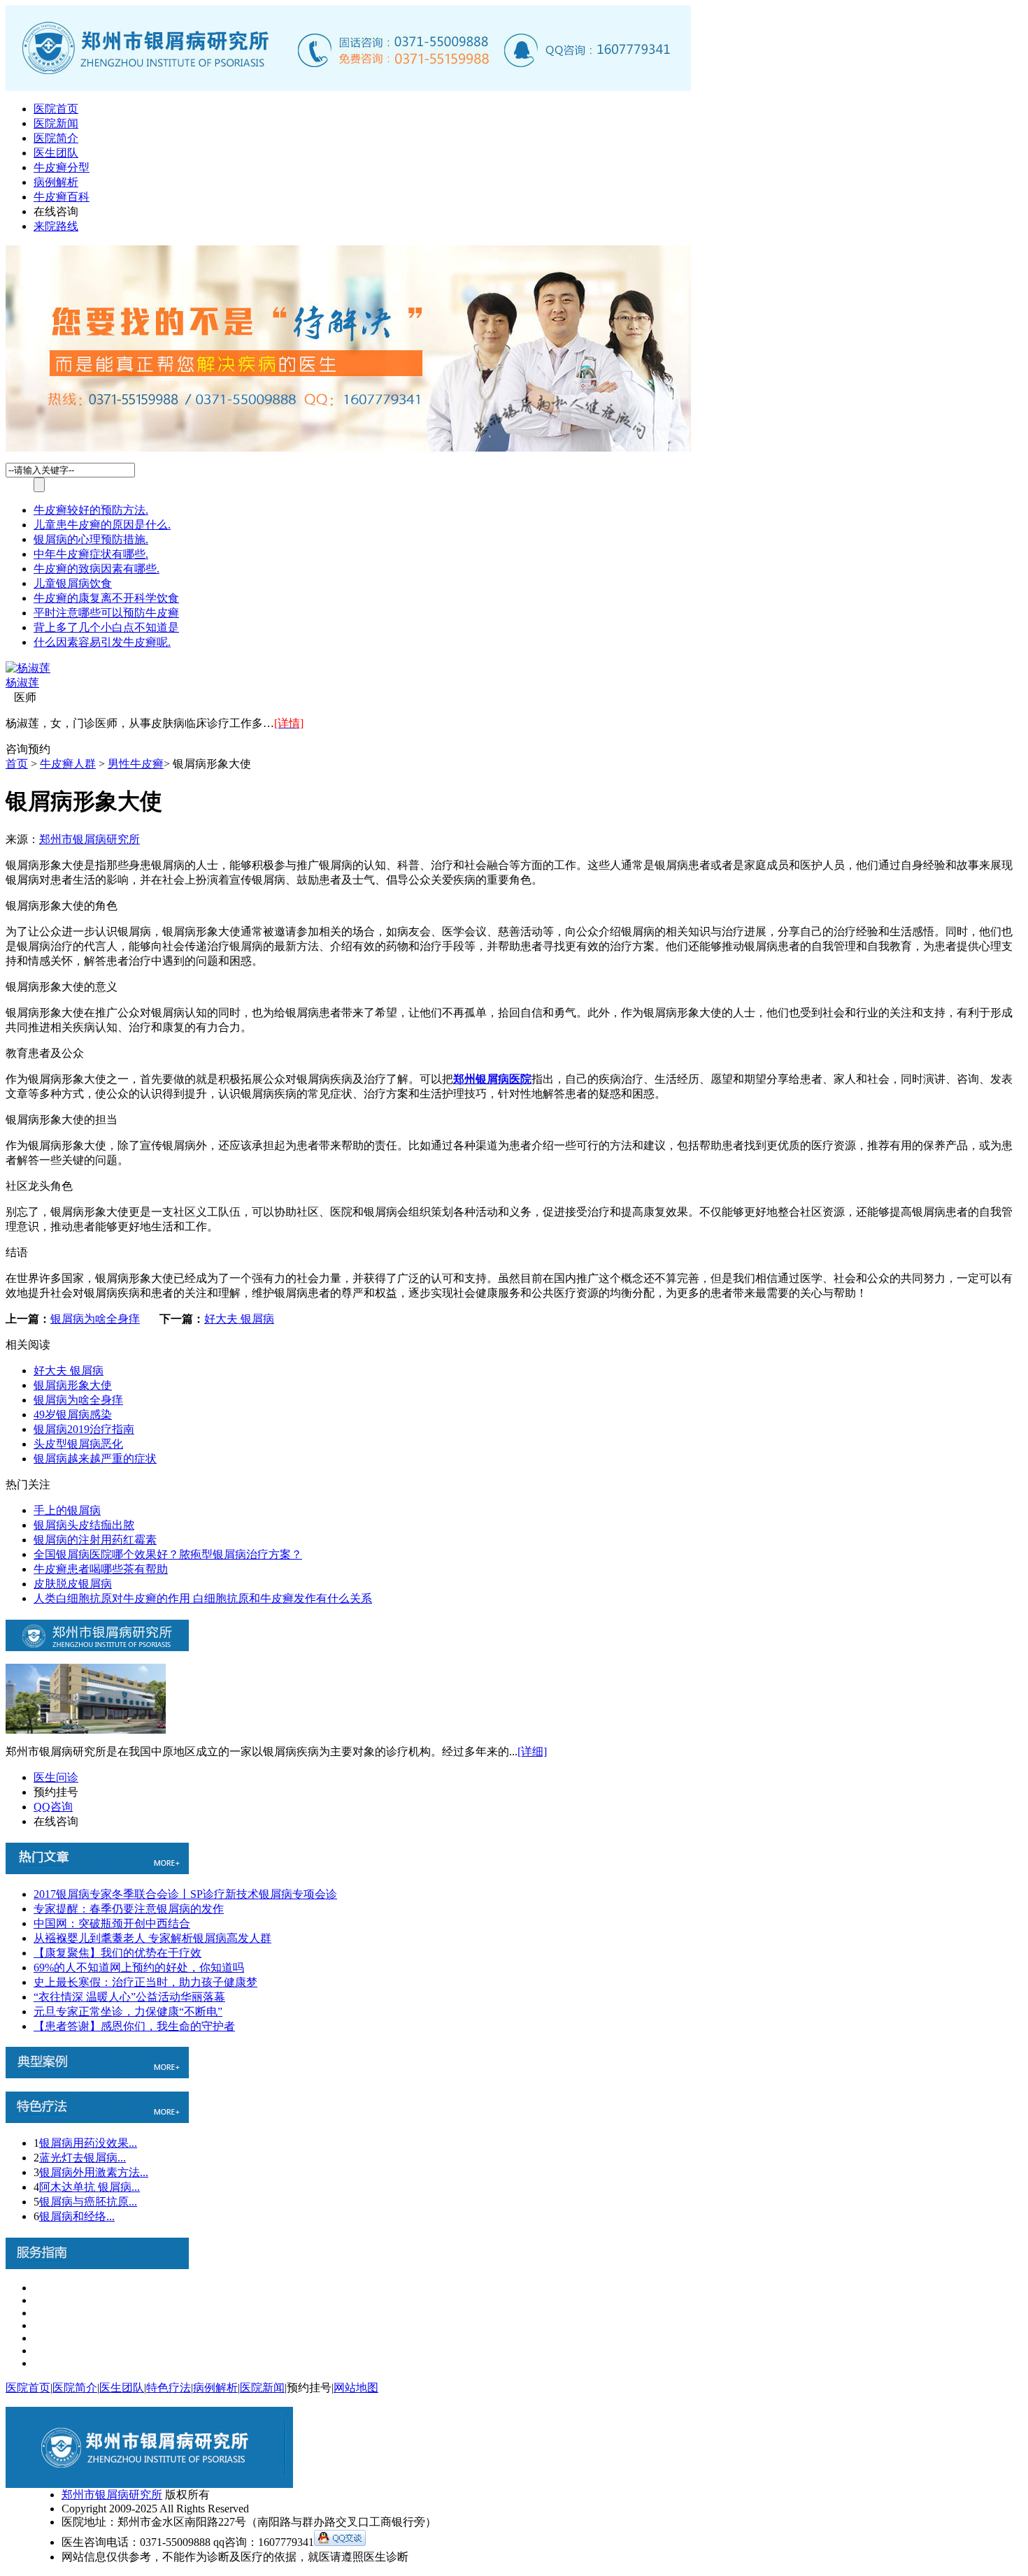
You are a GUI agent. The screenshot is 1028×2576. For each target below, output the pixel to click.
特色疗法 (169, 2388)
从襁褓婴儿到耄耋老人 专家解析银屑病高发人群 (152, 1938)
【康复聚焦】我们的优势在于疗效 (117, 1953)
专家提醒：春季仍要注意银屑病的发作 (129, 1909)
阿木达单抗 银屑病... (90, 2187)
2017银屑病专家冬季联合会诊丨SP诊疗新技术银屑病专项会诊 (185, 1894)
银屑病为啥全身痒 (95, 1319)
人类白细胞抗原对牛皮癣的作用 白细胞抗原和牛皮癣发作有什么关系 (203, 1598)
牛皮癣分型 (62, 167)
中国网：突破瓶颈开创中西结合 (112, 1923)
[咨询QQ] (340, 2542)
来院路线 (56, 226)
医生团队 (56, 153)
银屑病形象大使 (73, 1385)
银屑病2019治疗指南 (84, 1429)
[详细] (532, 1751)
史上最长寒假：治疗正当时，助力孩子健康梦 (145, 1982)
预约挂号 (56, 1792)
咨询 (17, 749)
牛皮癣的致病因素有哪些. (97, 569)
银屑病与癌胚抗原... (88, 2202)
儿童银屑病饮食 (73, 583)
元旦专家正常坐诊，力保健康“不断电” (128, 2012)
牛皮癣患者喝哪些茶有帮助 (101, 1569)
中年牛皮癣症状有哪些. (91, 554)
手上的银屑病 (67, 1510)
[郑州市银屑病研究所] (348, 87)
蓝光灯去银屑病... (83, 2158)
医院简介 (56, 138)
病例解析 (56, 182)
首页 (17, 764)
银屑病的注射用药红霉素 (95, 1540)
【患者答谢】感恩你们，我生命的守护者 (134, 2026)
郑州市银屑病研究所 (90, 839)
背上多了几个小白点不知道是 (106, 627)
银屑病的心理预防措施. (91, 539)
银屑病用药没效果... (88, 2143)
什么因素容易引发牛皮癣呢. (102, 642)
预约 (39, 749)
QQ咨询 (53, 1807)
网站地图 (356, 2388)
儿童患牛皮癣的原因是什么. (102, 525)
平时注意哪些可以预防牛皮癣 (106, 613)
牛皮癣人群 (68, 764)
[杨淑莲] (28, 668)
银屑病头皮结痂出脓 (84, 1525)
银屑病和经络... (77, 2216)
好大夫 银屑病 (239, 1319)
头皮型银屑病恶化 (78, 1444)
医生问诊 (56, 1777)
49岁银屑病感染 (73, 1415)
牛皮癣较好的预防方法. (91, 510)
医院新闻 (56, 123)
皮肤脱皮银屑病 (73, 1584)
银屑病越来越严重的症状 (95, 1459)
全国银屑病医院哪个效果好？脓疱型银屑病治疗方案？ (168, 1554)
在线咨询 (56, 211)
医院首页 (56, 109)
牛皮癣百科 (62, 197)
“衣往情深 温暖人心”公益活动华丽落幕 (129, 1997)
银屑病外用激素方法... (94, 2172)
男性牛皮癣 (136, 764)
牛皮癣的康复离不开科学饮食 (106, 598)
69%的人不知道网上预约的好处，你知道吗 (139, 1967)
